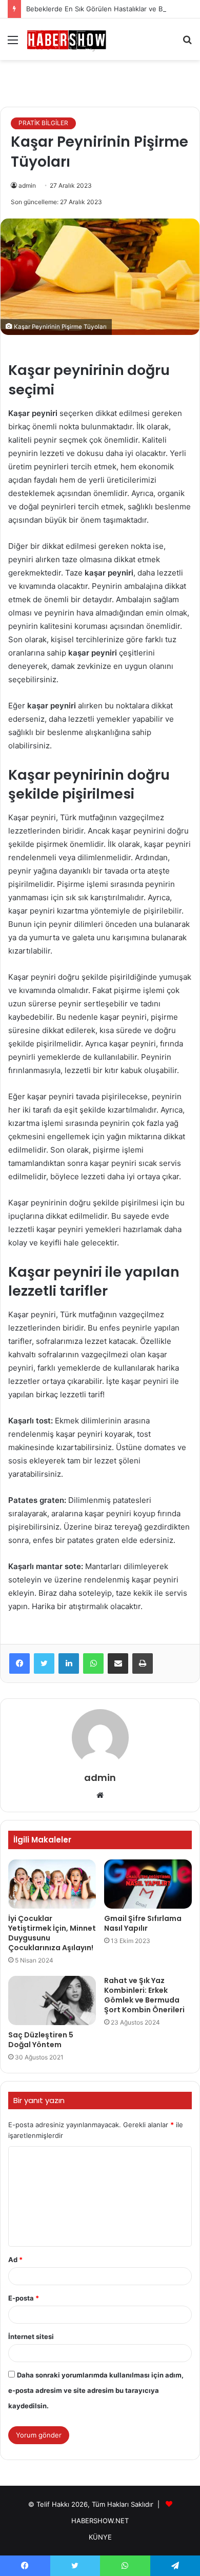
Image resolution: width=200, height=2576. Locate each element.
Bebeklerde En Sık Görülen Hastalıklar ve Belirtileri (106, 9)
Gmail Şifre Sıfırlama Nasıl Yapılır (143, 1923)
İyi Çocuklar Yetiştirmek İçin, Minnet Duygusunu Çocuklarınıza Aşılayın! (52, 1933)
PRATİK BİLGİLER (43, 123)
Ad (15, 2260)
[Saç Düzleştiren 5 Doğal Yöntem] (52, 2000)
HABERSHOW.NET (100, 2521)
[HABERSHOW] (67, 39)
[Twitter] (44, 1663)
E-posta (24, 2298)
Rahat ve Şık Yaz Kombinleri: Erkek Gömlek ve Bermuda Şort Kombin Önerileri (144, 1995)
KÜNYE (100, 2537)
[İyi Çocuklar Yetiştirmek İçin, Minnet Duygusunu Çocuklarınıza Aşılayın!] (52, 1884)
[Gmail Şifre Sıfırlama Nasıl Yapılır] (148, 1884)
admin (27, 185)
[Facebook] (19, 1663)
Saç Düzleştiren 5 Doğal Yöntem (41, 2040)
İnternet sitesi (31, 2336)
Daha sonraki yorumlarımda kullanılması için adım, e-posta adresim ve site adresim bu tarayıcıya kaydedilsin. (96, 2390)
